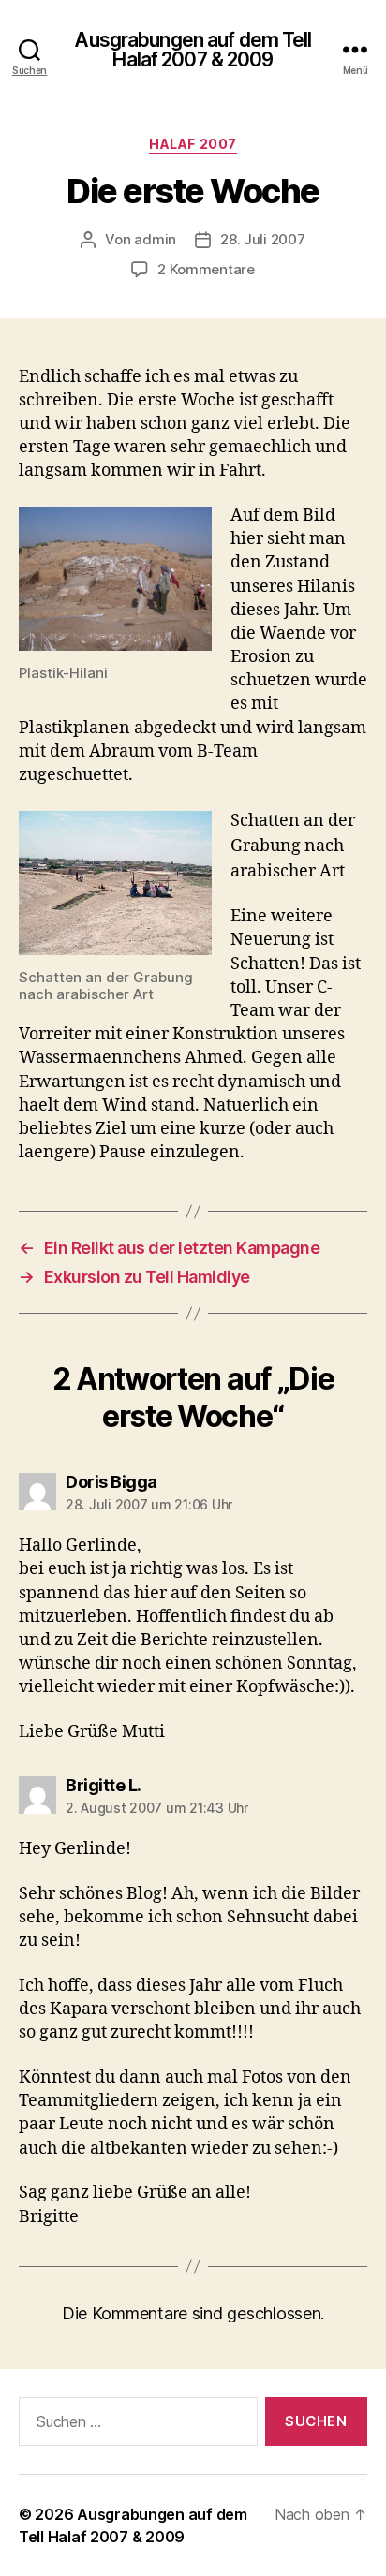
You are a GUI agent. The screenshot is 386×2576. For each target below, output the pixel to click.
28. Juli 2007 (263, 239)
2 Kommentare (206, 269)
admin (155, 239)
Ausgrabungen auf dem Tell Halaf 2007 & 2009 (193, 50)
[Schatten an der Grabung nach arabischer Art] (115, 883)
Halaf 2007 (193, 144)
